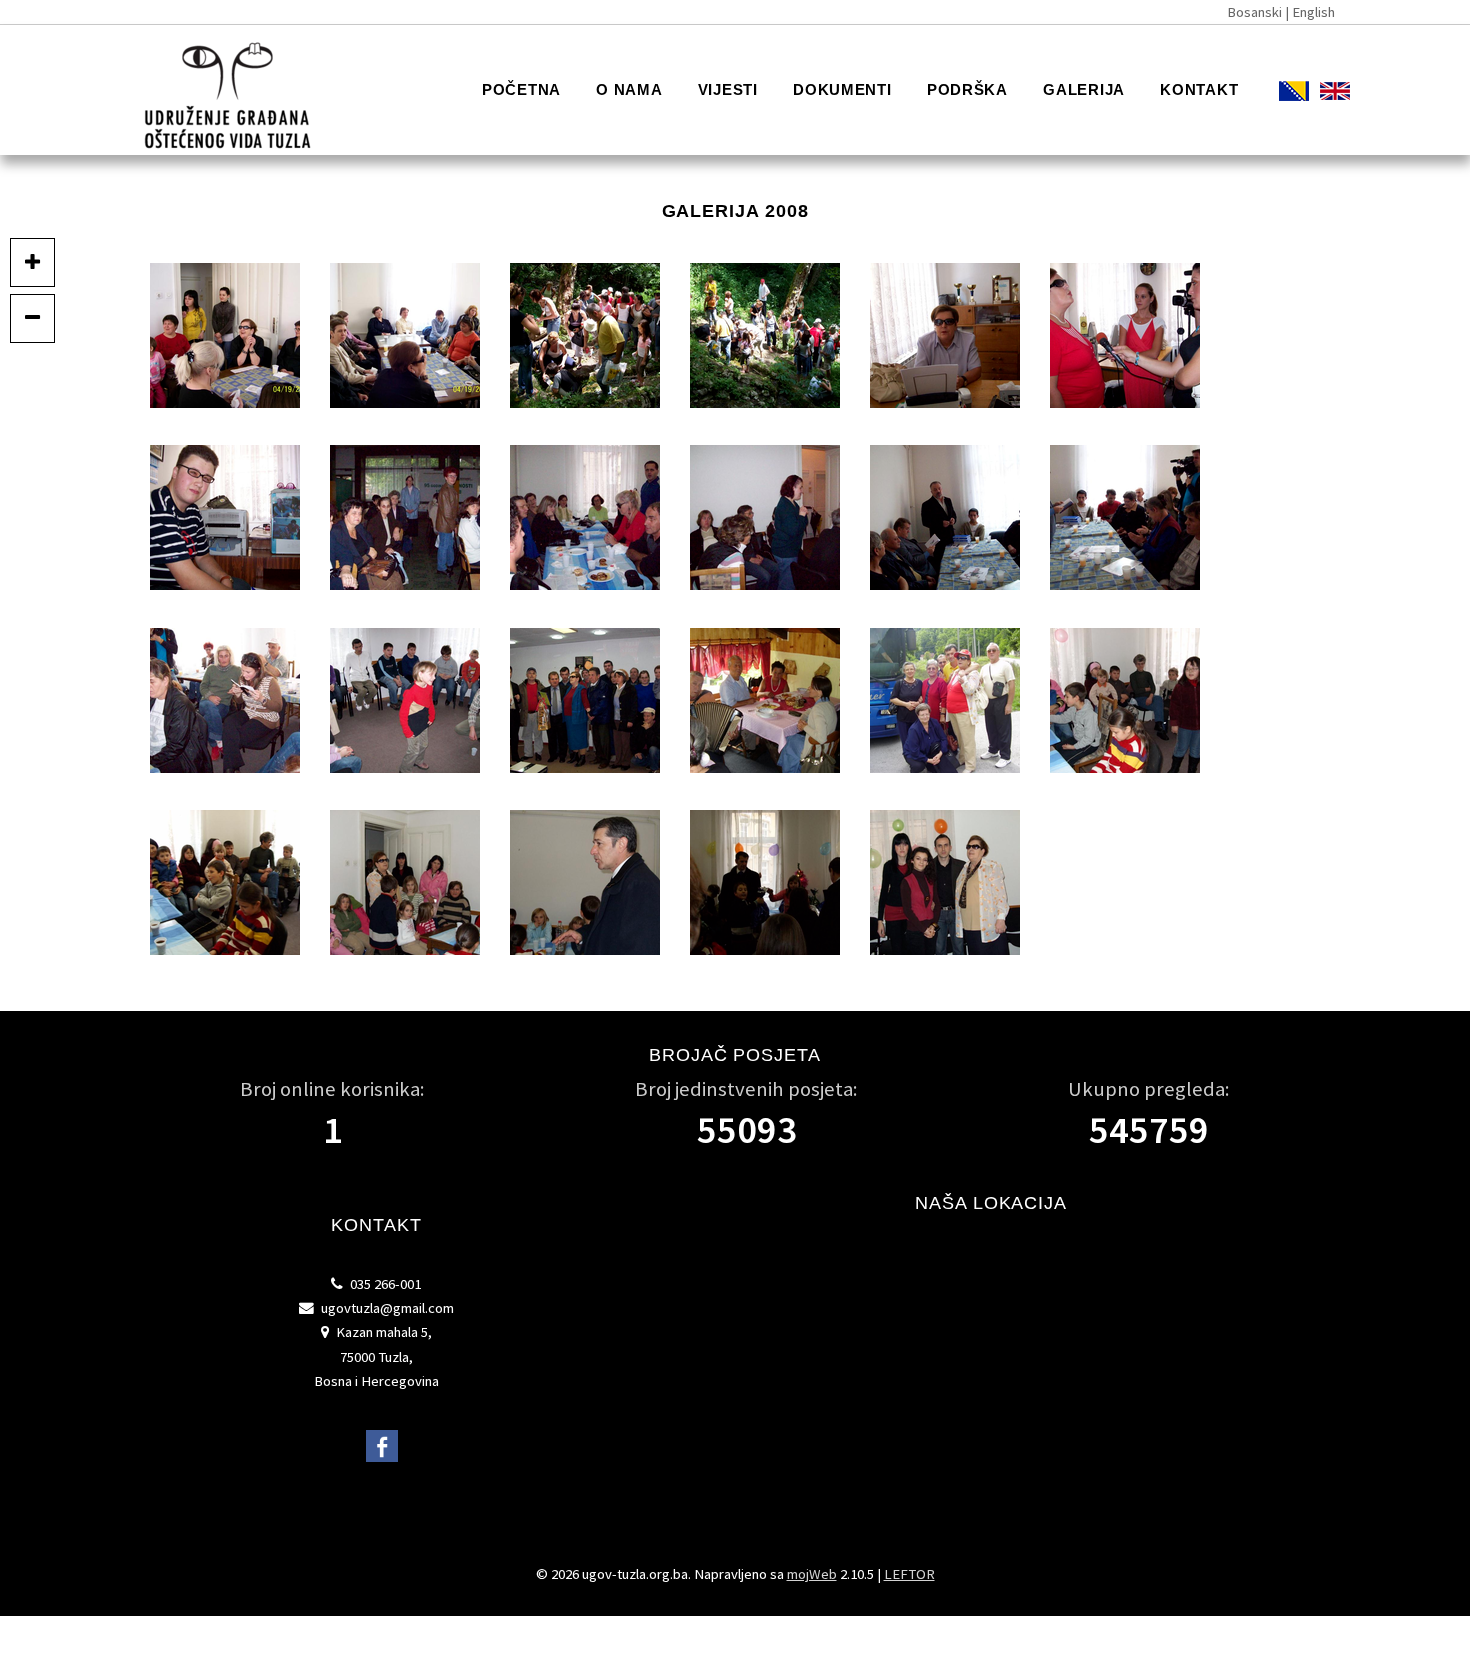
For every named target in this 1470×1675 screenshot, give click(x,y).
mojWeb (812, 1574)
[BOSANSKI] (1276, 93)
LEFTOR (909, 1574)
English (1313, 12)
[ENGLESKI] (1317, 93)
